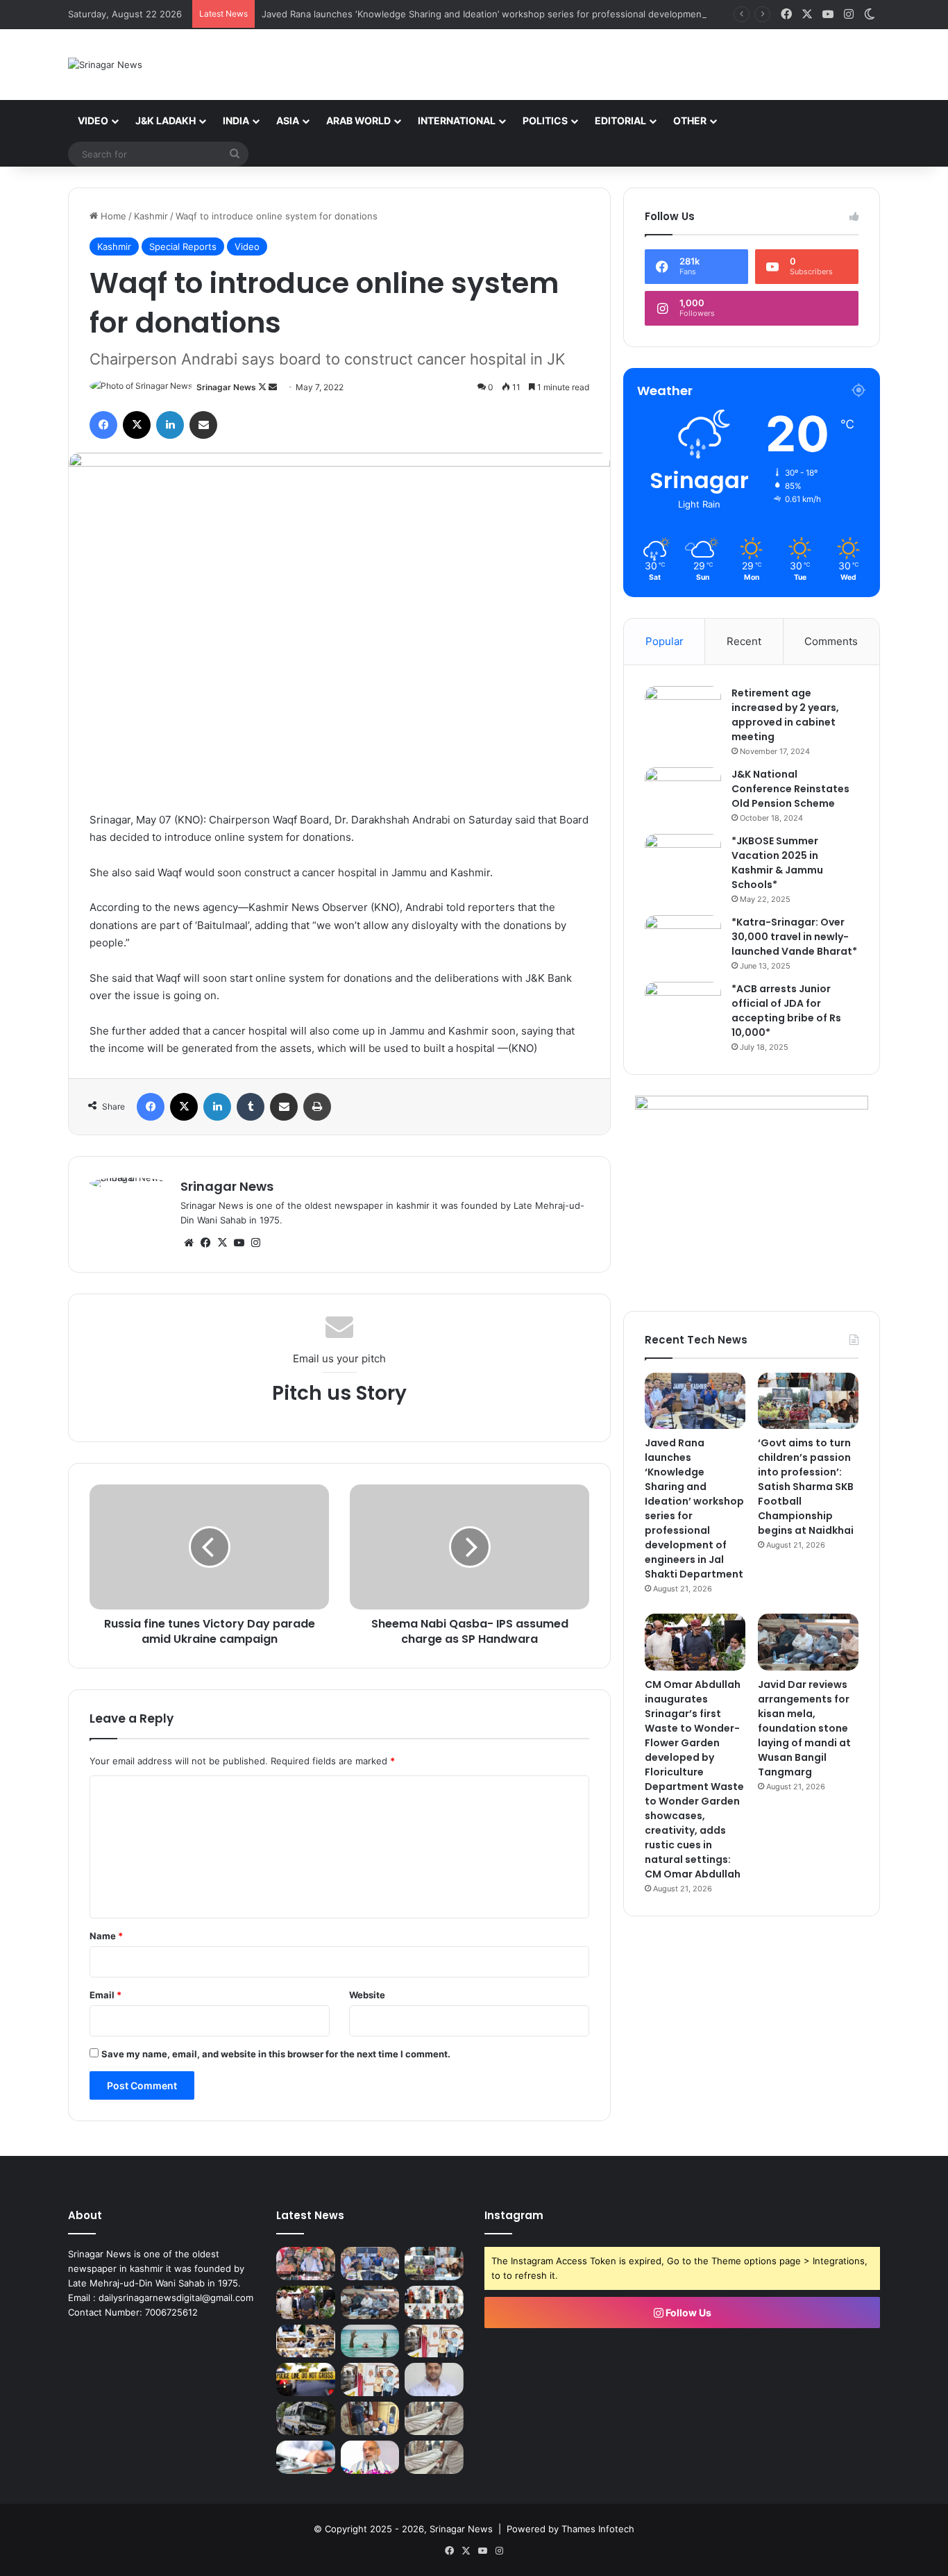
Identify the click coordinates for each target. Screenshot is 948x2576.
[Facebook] (103, 425)
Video (93, 120)
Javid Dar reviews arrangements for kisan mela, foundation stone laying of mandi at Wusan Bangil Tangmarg (804, 1728)
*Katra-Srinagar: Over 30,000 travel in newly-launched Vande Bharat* (794, 937)
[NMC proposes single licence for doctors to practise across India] (306, 2457)
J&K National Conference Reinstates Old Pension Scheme (790, 789)
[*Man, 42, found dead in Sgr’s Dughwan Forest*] (434, 2418)
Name (106, 1936)
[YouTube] (239, 1243)
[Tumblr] (251, 1107)
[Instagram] (255, 1243)
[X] (137, 425)
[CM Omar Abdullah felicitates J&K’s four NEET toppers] (434, 2302)
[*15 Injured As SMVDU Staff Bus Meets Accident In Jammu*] (306, 2418)
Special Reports (183, 246)
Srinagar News (226, 387)
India (236, 120)
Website (367, 1995)
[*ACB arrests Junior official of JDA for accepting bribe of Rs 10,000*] (683, 1008)
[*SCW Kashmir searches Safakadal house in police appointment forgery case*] (370, 2418)
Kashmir (151, 216)
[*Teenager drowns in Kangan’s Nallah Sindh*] (370, 2341)
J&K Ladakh (166, 120)
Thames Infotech (598, 2529)
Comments (831, 641)
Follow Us (687, 2312)
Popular (665, 641)
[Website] (189, 1243)
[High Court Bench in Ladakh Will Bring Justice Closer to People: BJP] (434, 2380)
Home (112, 216)
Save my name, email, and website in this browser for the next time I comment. (276, 2054)
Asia (288, 120)
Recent (744, 641)
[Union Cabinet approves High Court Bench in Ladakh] (370, 2457)
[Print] (317, 1107)
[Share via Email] (203, 425)
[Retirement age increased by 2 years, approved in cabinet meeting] (683, 712)
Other (690, 120)
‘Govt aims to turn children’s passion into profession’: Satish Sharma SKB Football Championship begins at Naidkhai (806, 1487)
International (457, 120)
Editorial (620, 120)
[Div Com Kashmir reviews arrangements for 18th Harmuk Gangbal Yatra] (306, 2341)
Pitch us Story (339, 1393)
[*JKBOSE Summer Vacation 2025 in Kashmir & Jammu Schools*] (683, 860)
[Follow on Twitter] (263, 387)
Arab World (358, 120)
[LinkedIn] (170, 425)
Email (105, 1995)
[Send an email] (273, 387)
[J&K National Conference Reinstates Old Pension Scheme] (683, 793)
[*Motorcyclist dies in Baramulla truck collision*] (306, 2380)
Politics (545, 120)
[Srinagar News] (105, 65)
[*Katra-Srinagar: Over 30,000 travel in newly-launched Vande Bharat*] (683, 941)
